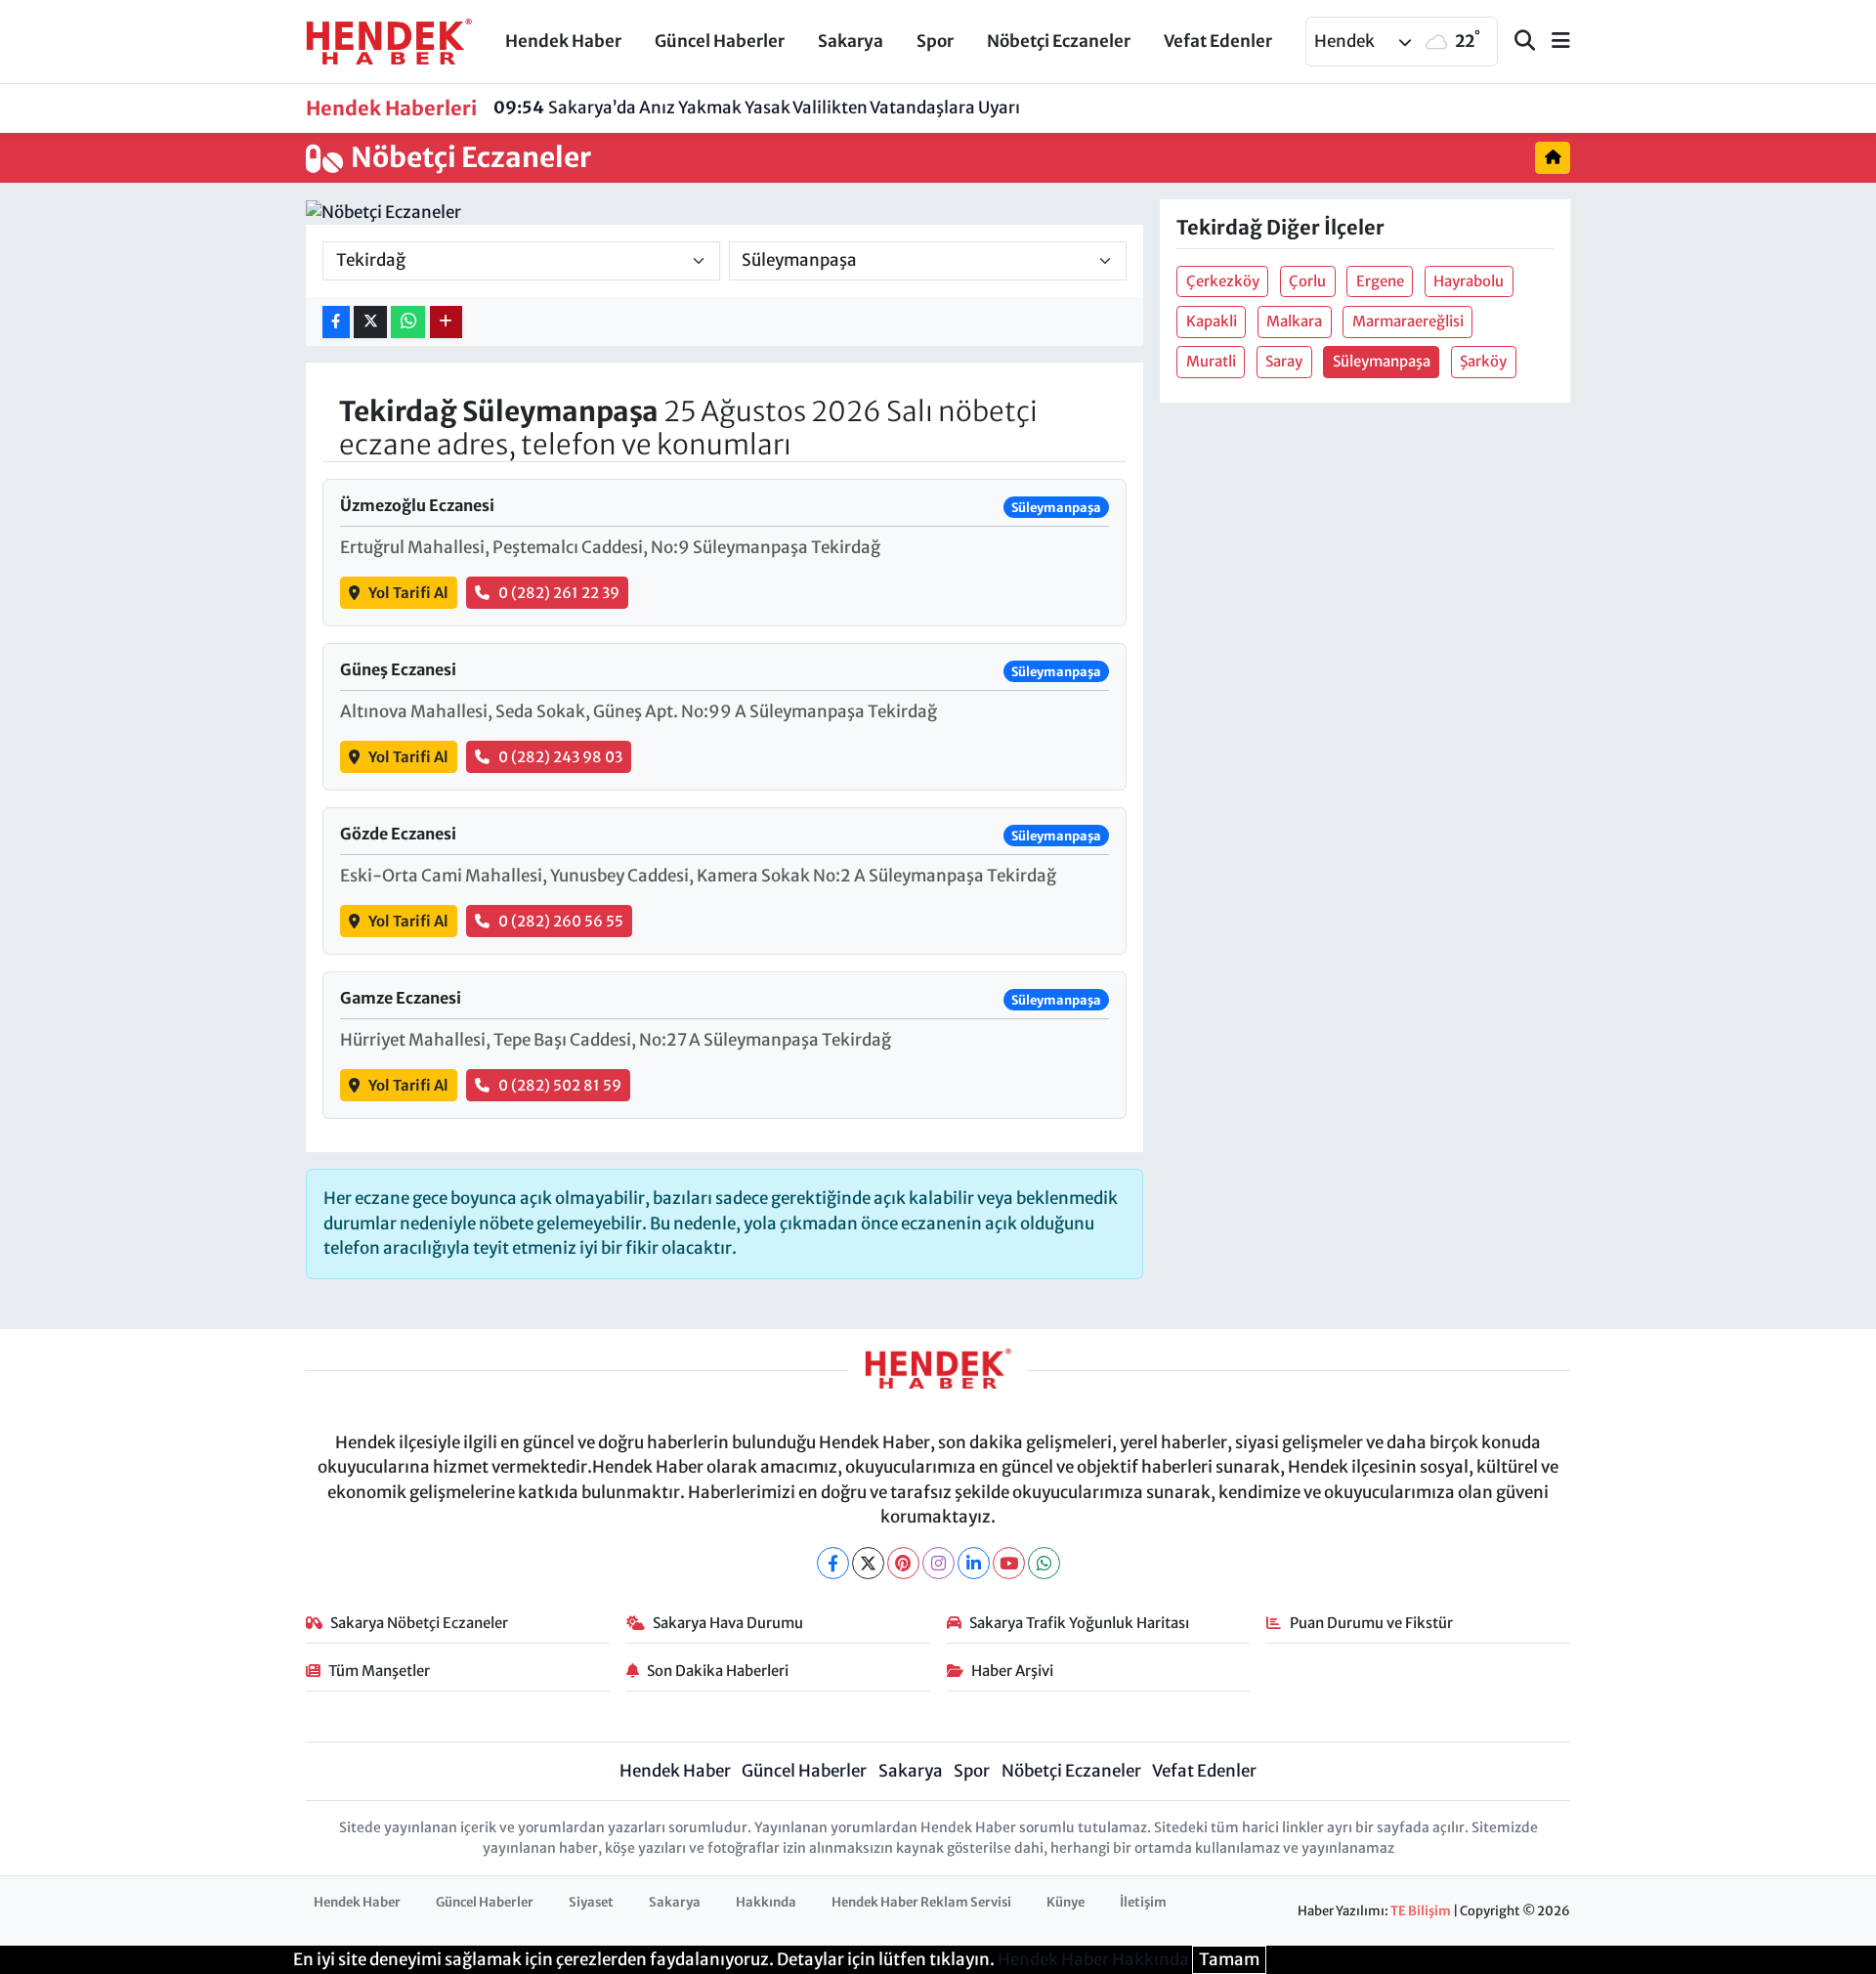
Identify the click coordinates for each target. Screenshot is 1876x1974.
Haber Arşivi (1012, 1671)
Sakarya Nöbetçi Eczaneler (419, 1623)
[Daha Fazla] (446, 322)
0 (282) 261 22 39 (559, 593)
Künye (1066, 1902)
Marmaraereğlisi (1408, 321)
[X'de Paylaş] (370, 322)
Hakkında (766, 1902)
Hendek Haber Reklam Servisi (921, 1902)
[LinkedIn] (974, 1563)
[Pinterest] (903, 1563)
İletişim (1143, 1902)
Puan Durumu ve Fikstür (1371, 1623)
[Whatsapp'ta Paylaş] (408, 322)
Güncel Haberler (720, 41)
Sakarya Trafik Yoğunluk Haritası (1079, 1623)
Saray (1284, 361)
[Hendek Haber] (389, 40)
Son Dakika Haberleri (718, 1671)
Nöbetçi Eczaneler (1059, 41)
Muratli (1211, 361)
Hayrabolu (1469, 281)
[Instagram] (938, 1563)
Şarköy (1483, 361)
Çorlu (1307, 281)
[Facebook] (833, 1563)
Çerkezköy (1223, 281)
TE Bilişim (1421, 1911)
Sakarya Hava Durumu (728, 1623)
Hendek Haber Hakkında (1093, 1959)
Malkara (1294, 321)
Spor (935, 41)
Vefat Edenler (1218, 41)
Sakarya (851, 41)
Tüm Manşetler (379, 1671)
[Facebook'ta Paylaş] (336, 322)
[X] (868, 1563)
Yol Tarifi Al (408, 593)
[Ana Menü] (1553, 42)
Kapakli (1212, 321)
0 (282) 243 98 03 (560, 757)
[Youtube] (1009, 1563)
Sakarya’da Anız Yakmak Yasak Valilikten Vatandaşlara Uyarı (757, 107)
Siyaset (591, 1902)
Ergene (1380, 281)
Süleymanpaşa (1382, 361)
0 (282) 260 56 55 (561, 921)
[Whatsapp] (1044, 1563)
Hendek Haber (563, 41)
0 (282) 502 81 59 (560, 1085)
